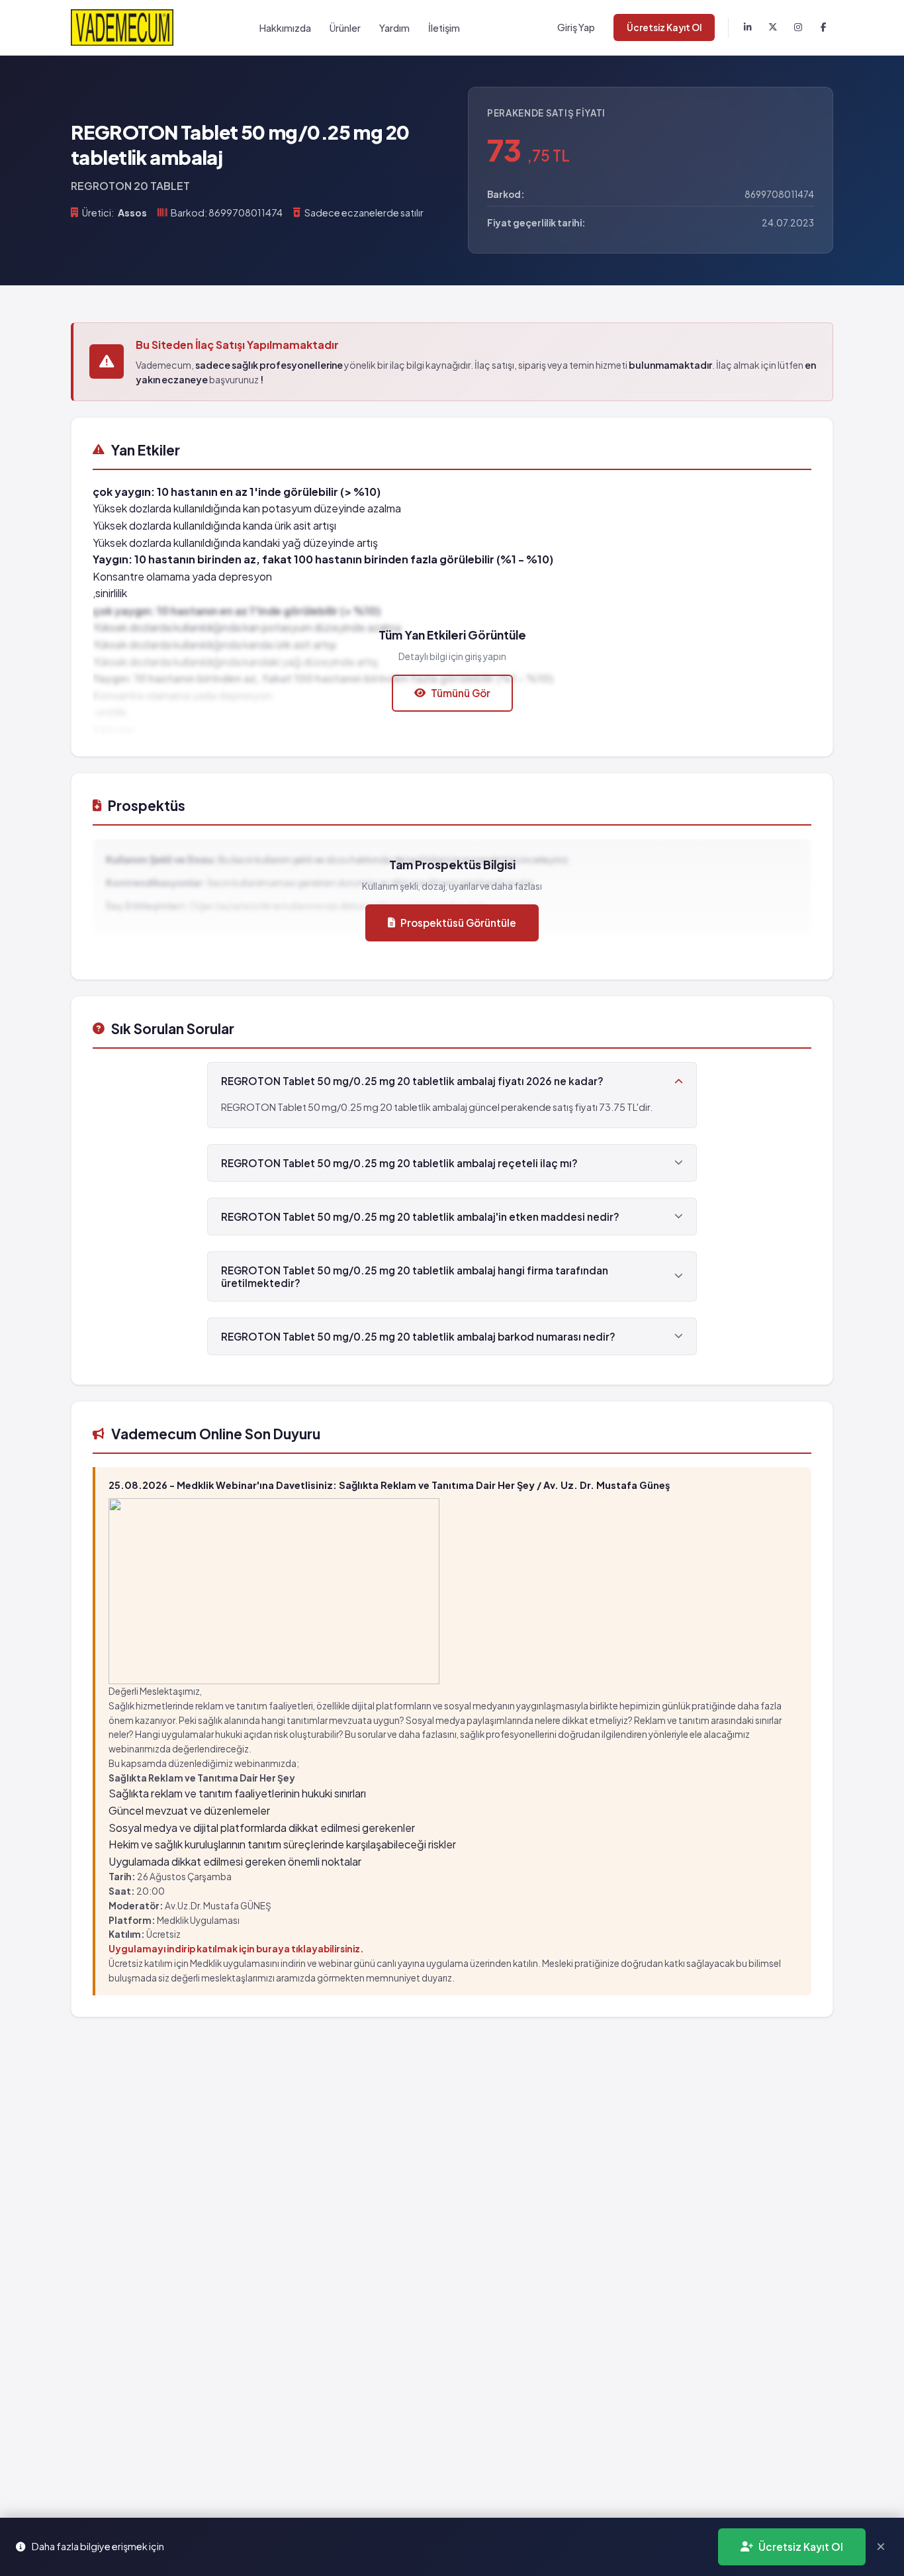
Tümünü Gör (461, 693)
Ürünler (345, 28)
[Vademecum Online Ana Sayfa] (122, 27)
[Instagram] (798, 28)
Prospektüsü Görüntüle (458, 923)
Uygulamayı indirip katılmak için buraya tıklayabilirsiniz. (236, 1949)
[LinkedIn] (748, 28)
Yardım (394, 28)
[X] (773, 28)
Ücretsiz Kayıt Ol (664, 27)
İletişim (444, 28)
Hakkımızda (285, 28)
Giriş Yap (576, 27)
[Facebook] (823, 28)
